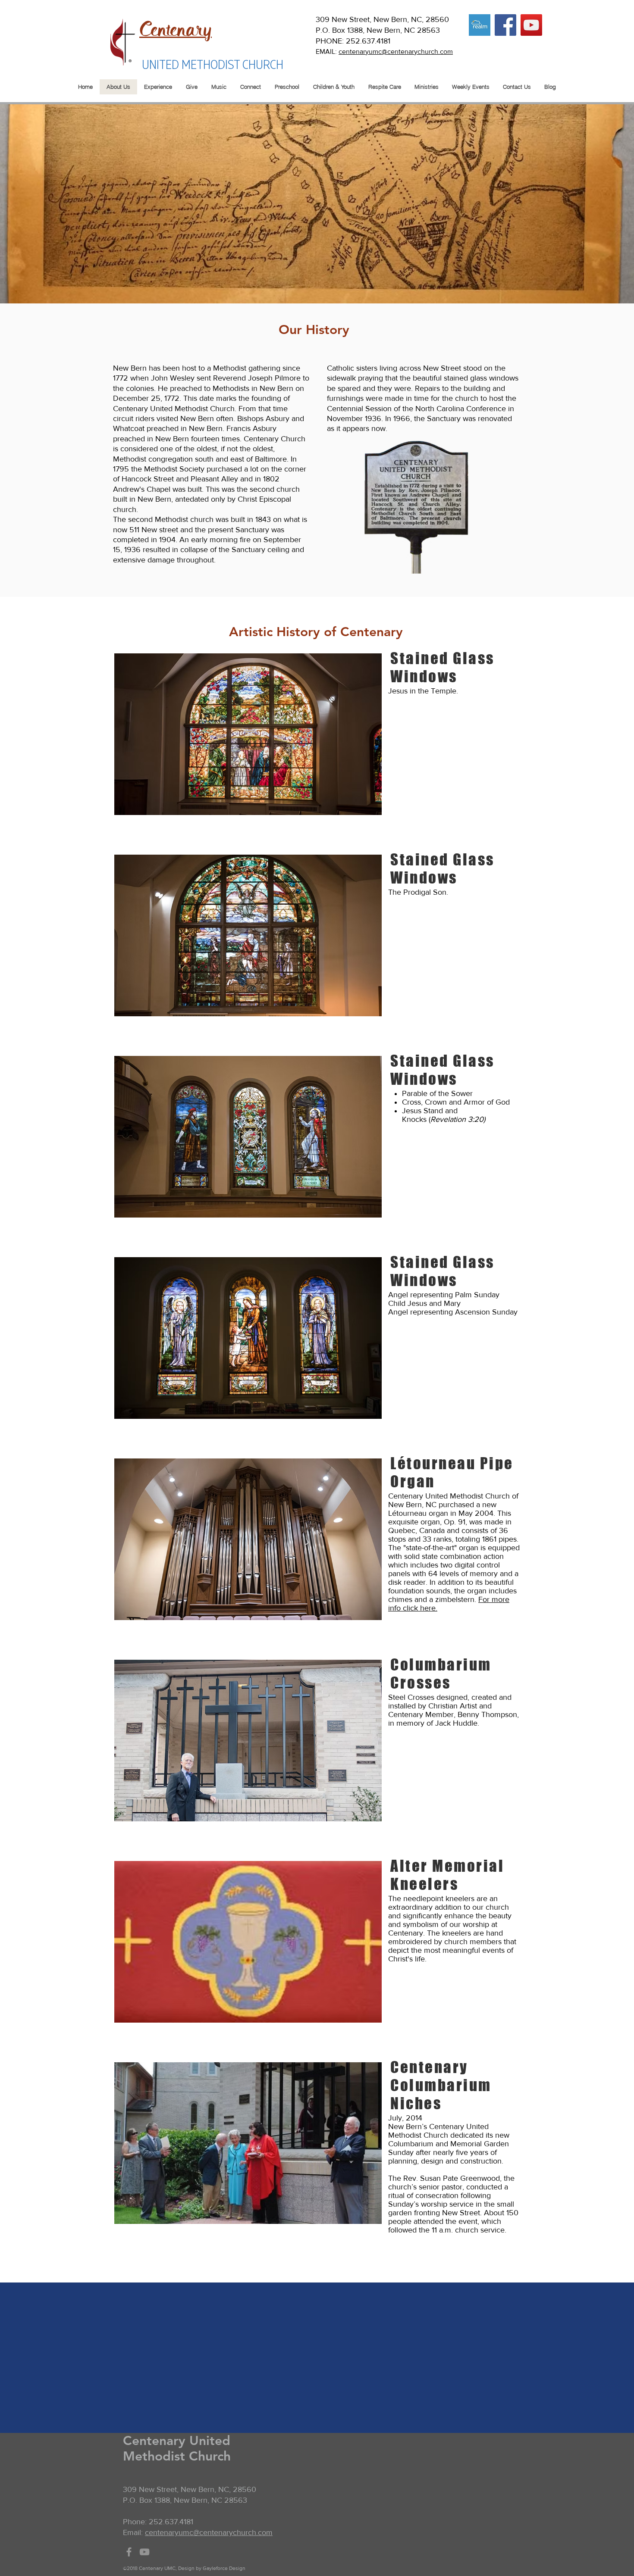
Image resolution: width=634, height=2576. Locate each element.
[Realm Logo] (480, 25)
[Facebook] (505, 25)
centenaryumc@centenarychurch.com (396, 52)
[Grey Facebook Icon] (129, 2552)
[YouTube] (531, 25)
